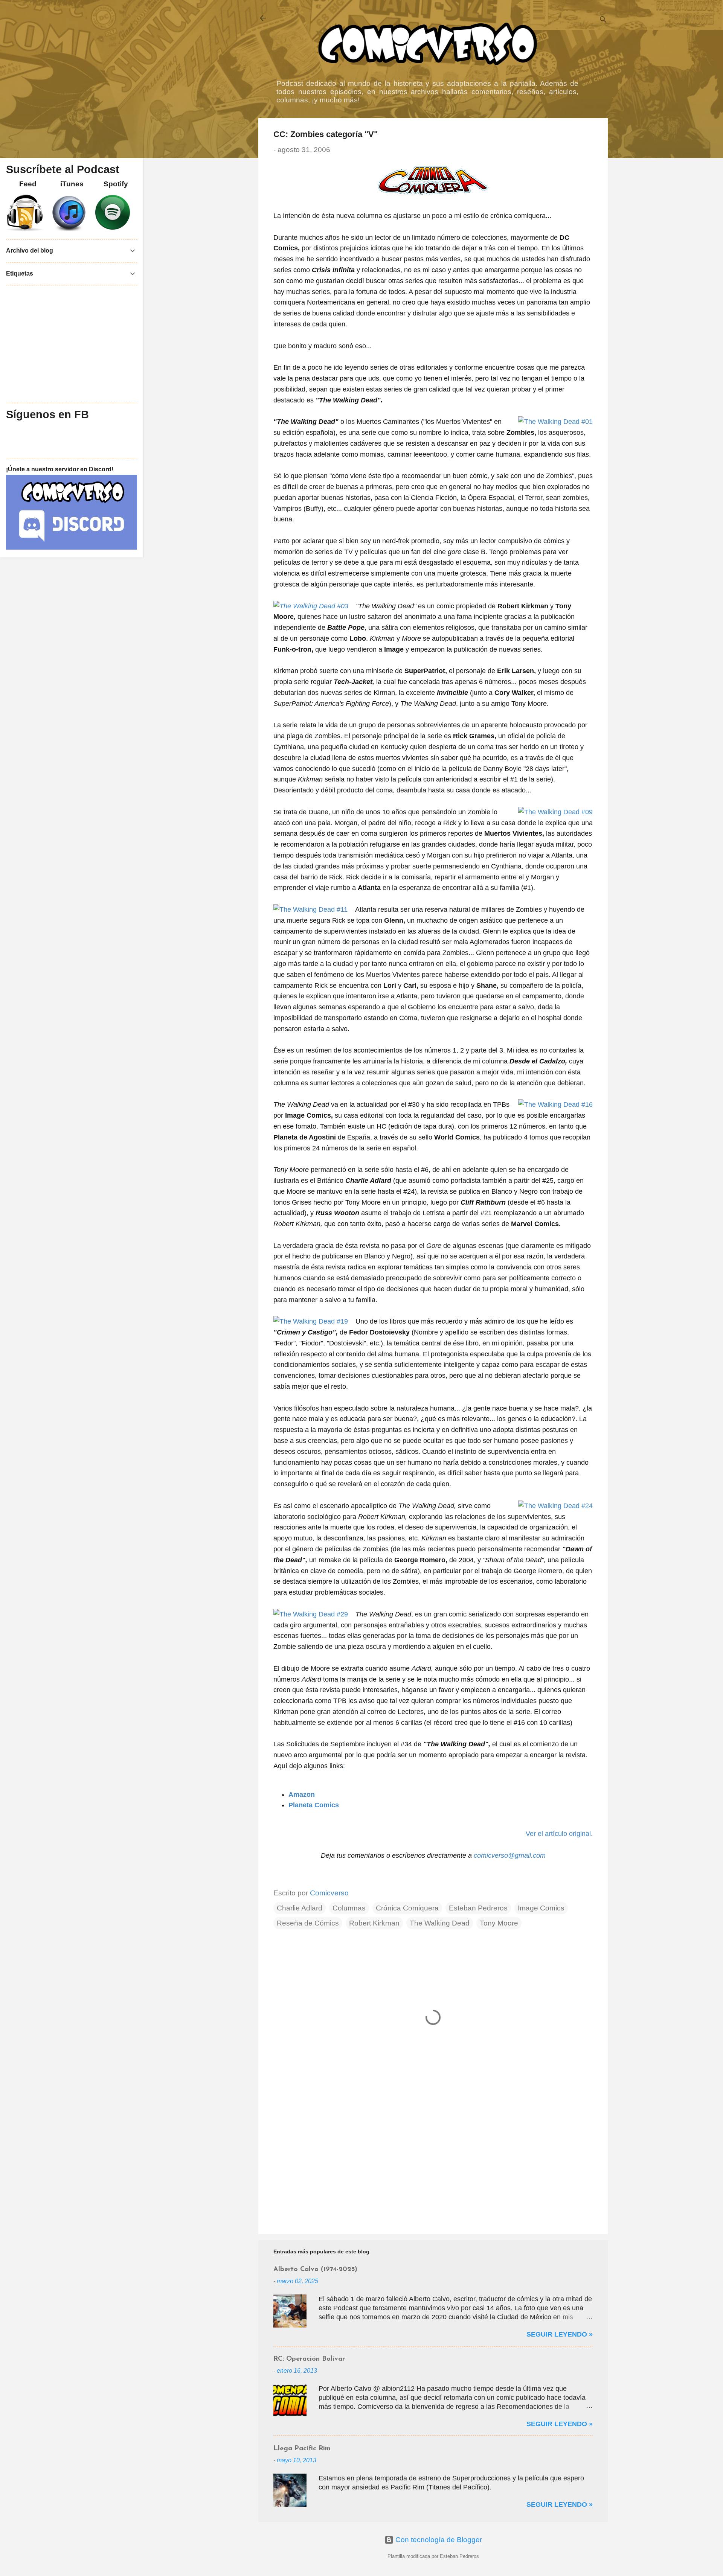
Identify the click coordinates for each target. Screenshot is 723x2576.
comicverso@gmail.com (510, 1855)
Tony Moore (499, 1923)
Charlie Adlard (300, 1908)
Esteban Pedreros (478, 1908)
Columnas (349, 1908)
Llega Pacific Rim (302, 2449)
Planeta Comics (314, 1805)
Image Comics (541, 1908)
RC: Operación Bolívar (309, 2359)
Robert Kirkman (374, 1923)
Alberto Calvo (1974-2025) (315, 2270)
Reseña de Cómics (308, 1923)
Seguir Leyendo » (560, 2334)
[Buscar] (603, 21)
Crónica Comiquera (407, 1908)
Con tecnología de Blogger (438, 2540)
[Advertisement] (433, 2164)
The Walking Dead (440, 1923)
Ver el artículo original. (559, 1834)
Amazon (302, 1795)
